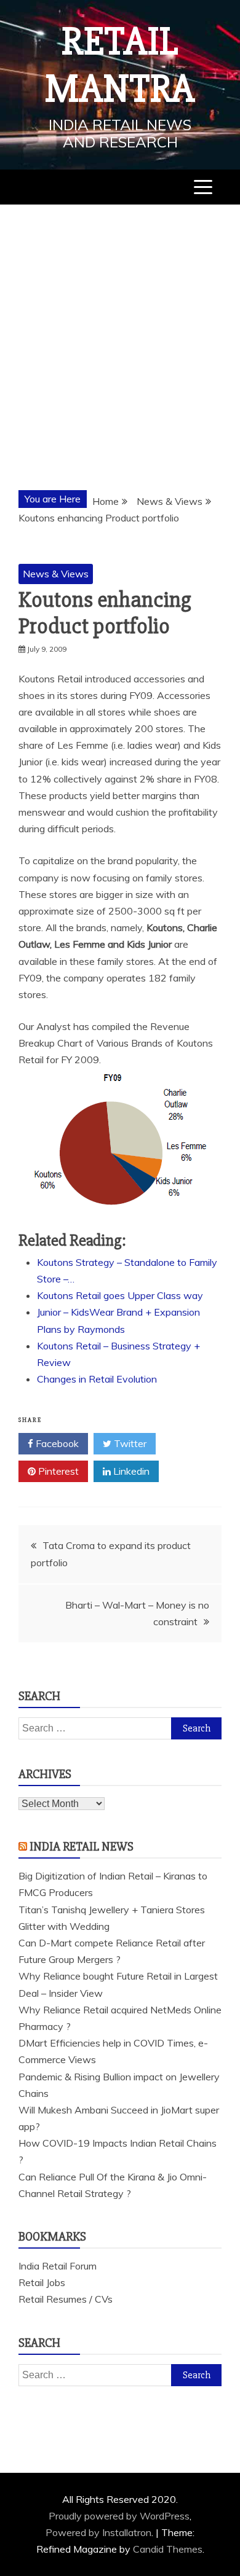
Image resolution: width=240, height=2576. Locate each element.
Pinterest (57, 1471)
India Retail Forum (58, 2266)
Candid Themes (168, 2549)
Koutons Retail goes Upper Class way (120, 1295)
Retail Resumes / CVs (66, 2299)
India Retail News (82, 1847)
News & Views (56, 574)
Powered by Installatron (98, 2532)
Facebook (56, 1443)
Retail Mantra (120, 65)
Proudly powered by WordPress (119, 2516)
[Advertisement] (120, 330)
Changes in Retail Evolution (97, 1379)
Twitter (129, 1443)
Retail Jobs (42, 2282)
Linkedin (130, 1471)
